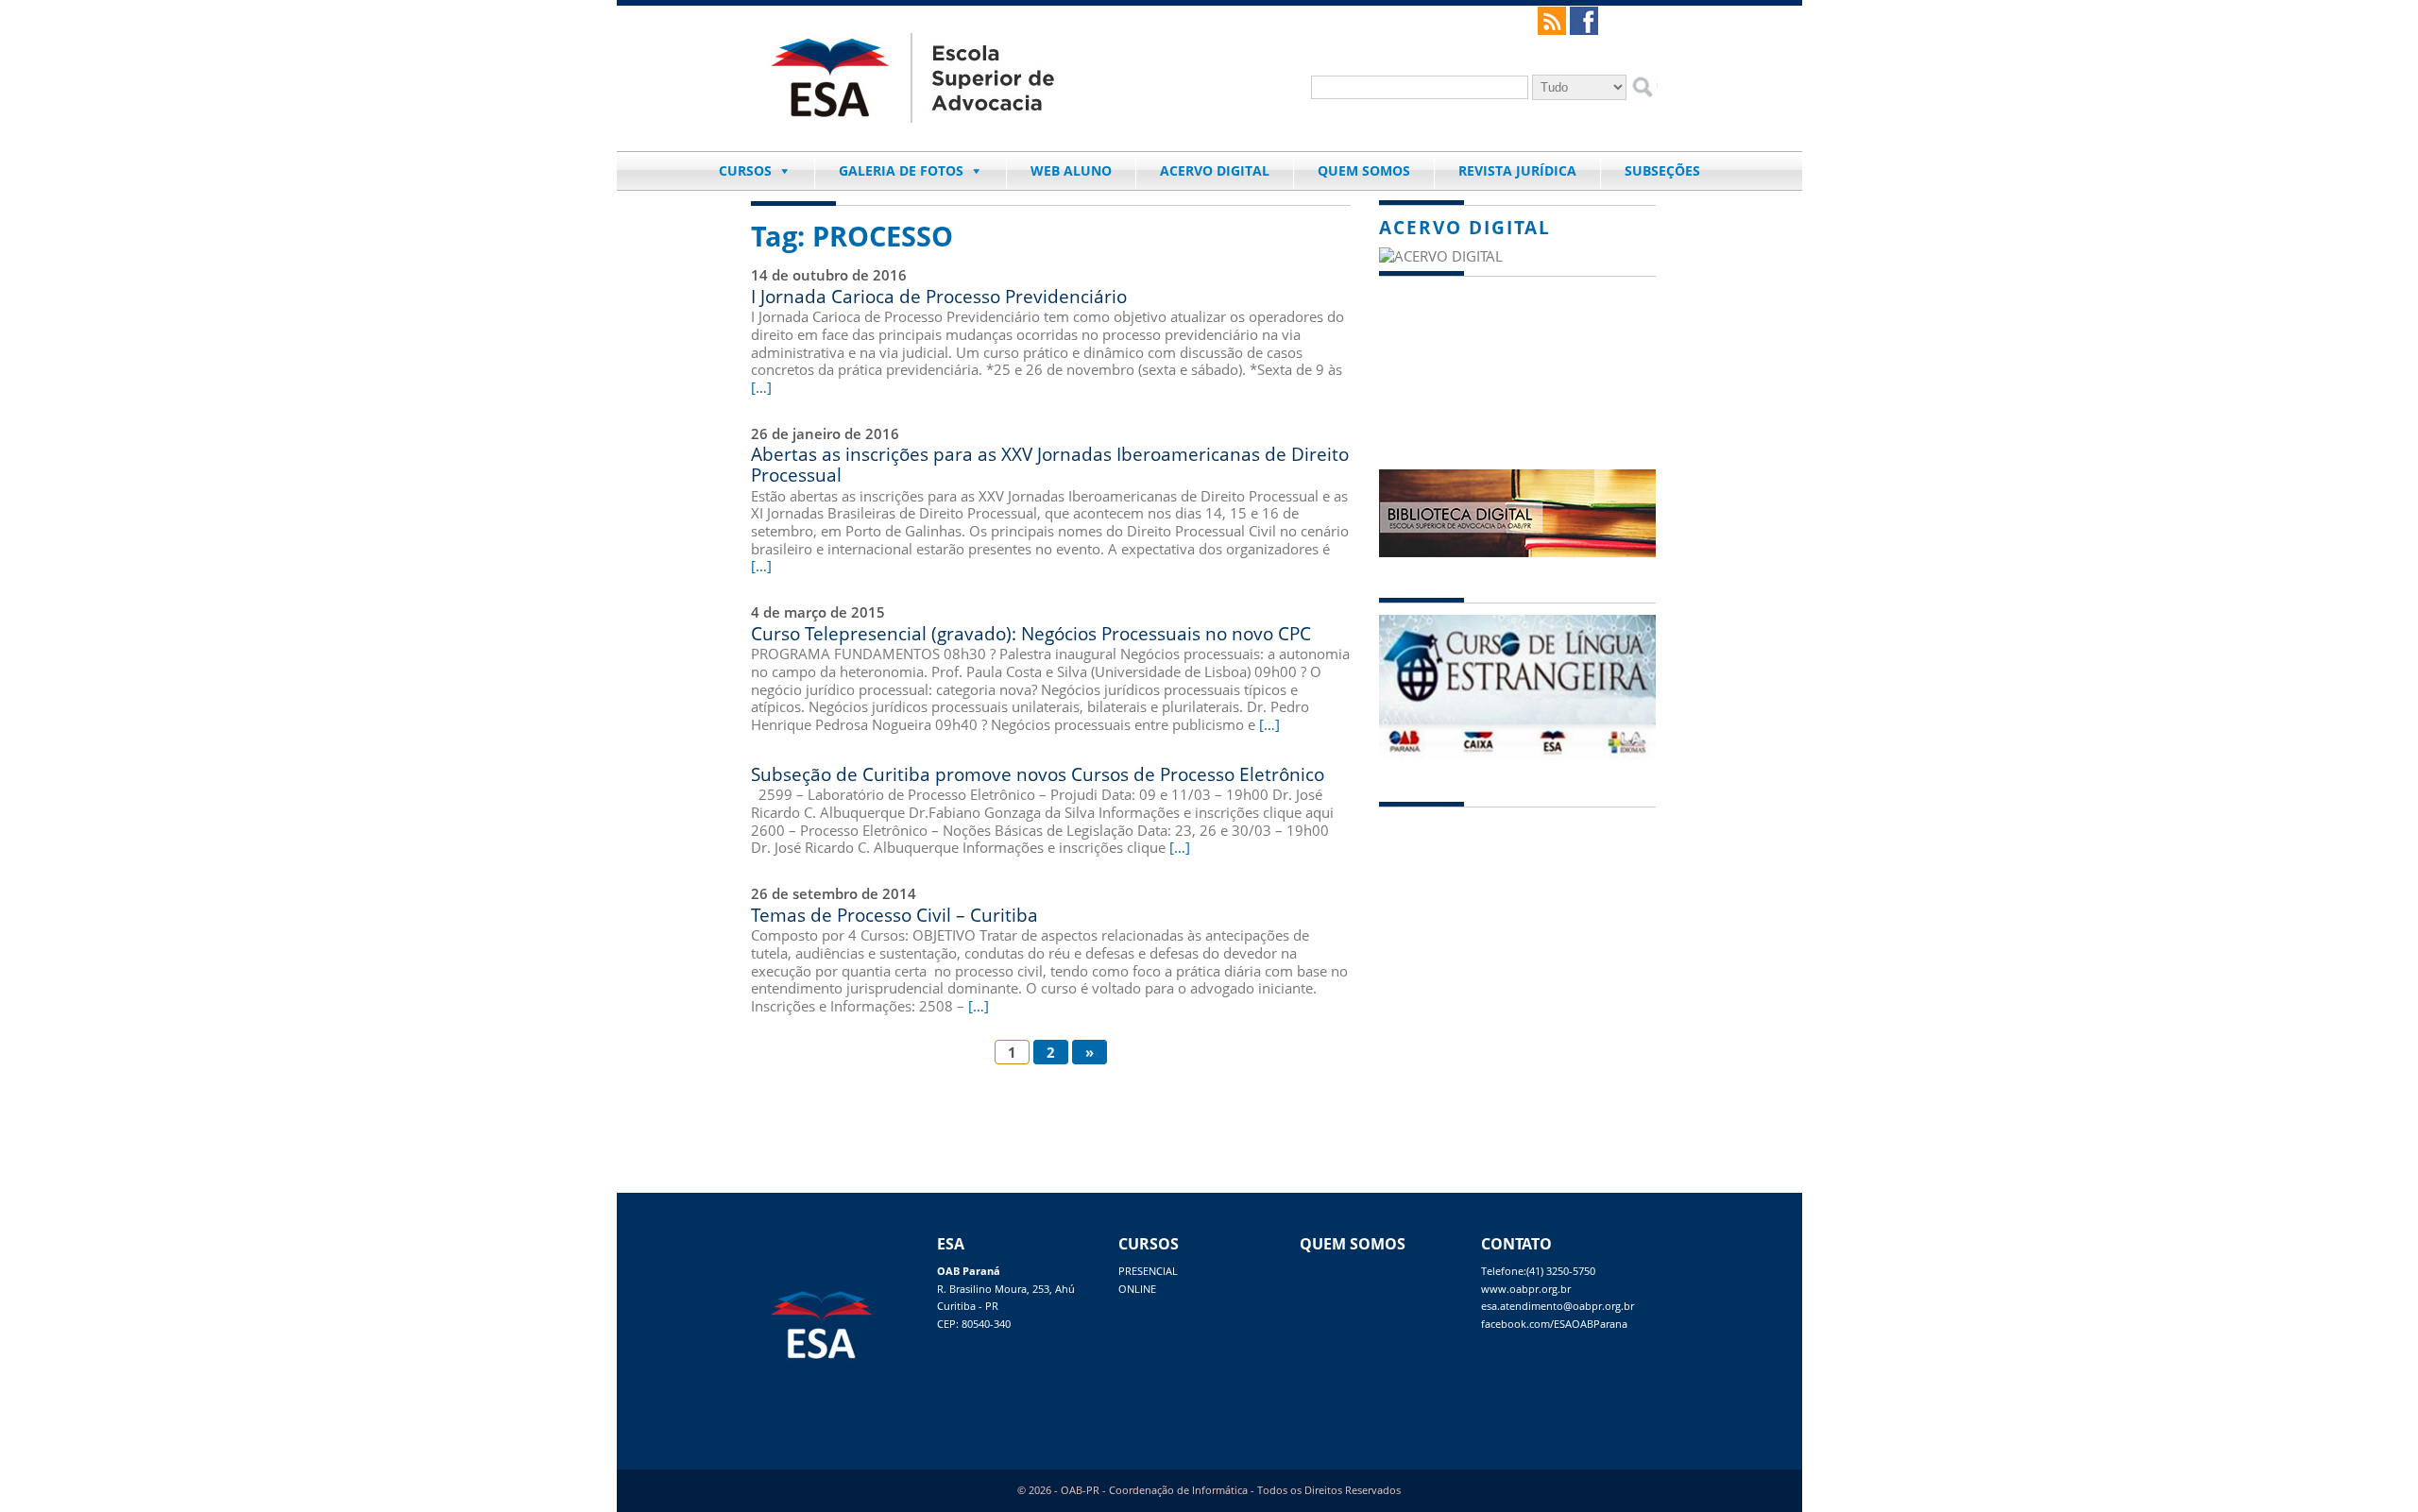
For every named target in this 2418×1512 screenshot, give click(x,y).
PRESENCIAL (1148, 1271)
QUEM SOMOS (1364, 170)
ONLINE (1137, 1289)
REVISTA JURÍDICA (1517, 170)
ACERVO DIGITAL (1215, 170)
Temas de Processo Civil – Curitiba (894, 915)
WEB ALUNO (1071, 170)
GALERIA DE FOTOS (901, 170)
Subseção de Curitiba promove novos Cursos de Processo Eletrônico (1038, 774)
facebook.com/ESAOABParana (1554, 1324)
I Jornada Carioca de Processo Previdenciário (939, 296)
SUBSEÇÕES (1662, 170)
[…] (761, 387)
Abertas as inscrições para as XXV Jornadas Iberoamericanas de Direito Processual (1050, 464)
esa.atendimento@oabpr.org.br (1558, 1306)
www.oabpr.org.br (1526, 1289)
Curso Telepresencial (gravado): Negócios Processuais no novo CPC (1031, 633)
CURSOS (745, 170)
